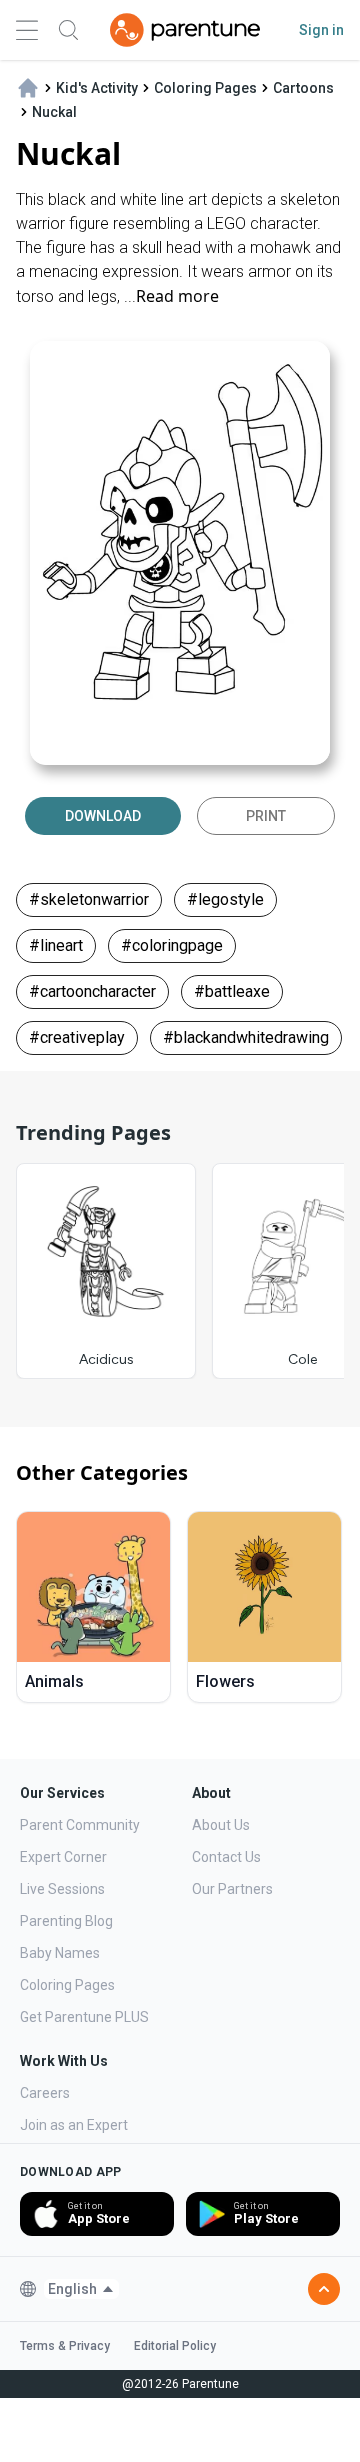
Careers (45, 2093)
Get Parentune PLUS (84, 2017)
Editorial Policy (175, 2346)
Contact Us (226, 1857)
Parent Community (80, 1825)
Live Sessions (62, 1889)
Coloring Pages (67, 1985)
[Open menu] (27, 30)
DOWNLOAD (103, 816)
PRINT (266, 816)
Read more (177, 296)
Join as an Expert (74, 2125)
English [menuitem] (72, 2289)
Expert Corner (63, 1857)
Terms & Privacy (65, 2346)
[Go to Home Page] (185, 30)
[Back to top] (324, 2289)
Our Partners (232, 1889)
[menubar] (81, 2289)
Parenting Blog (66, 1921)
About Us (221, 1825)
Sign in (321, 30)
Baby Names (60, 1953)
